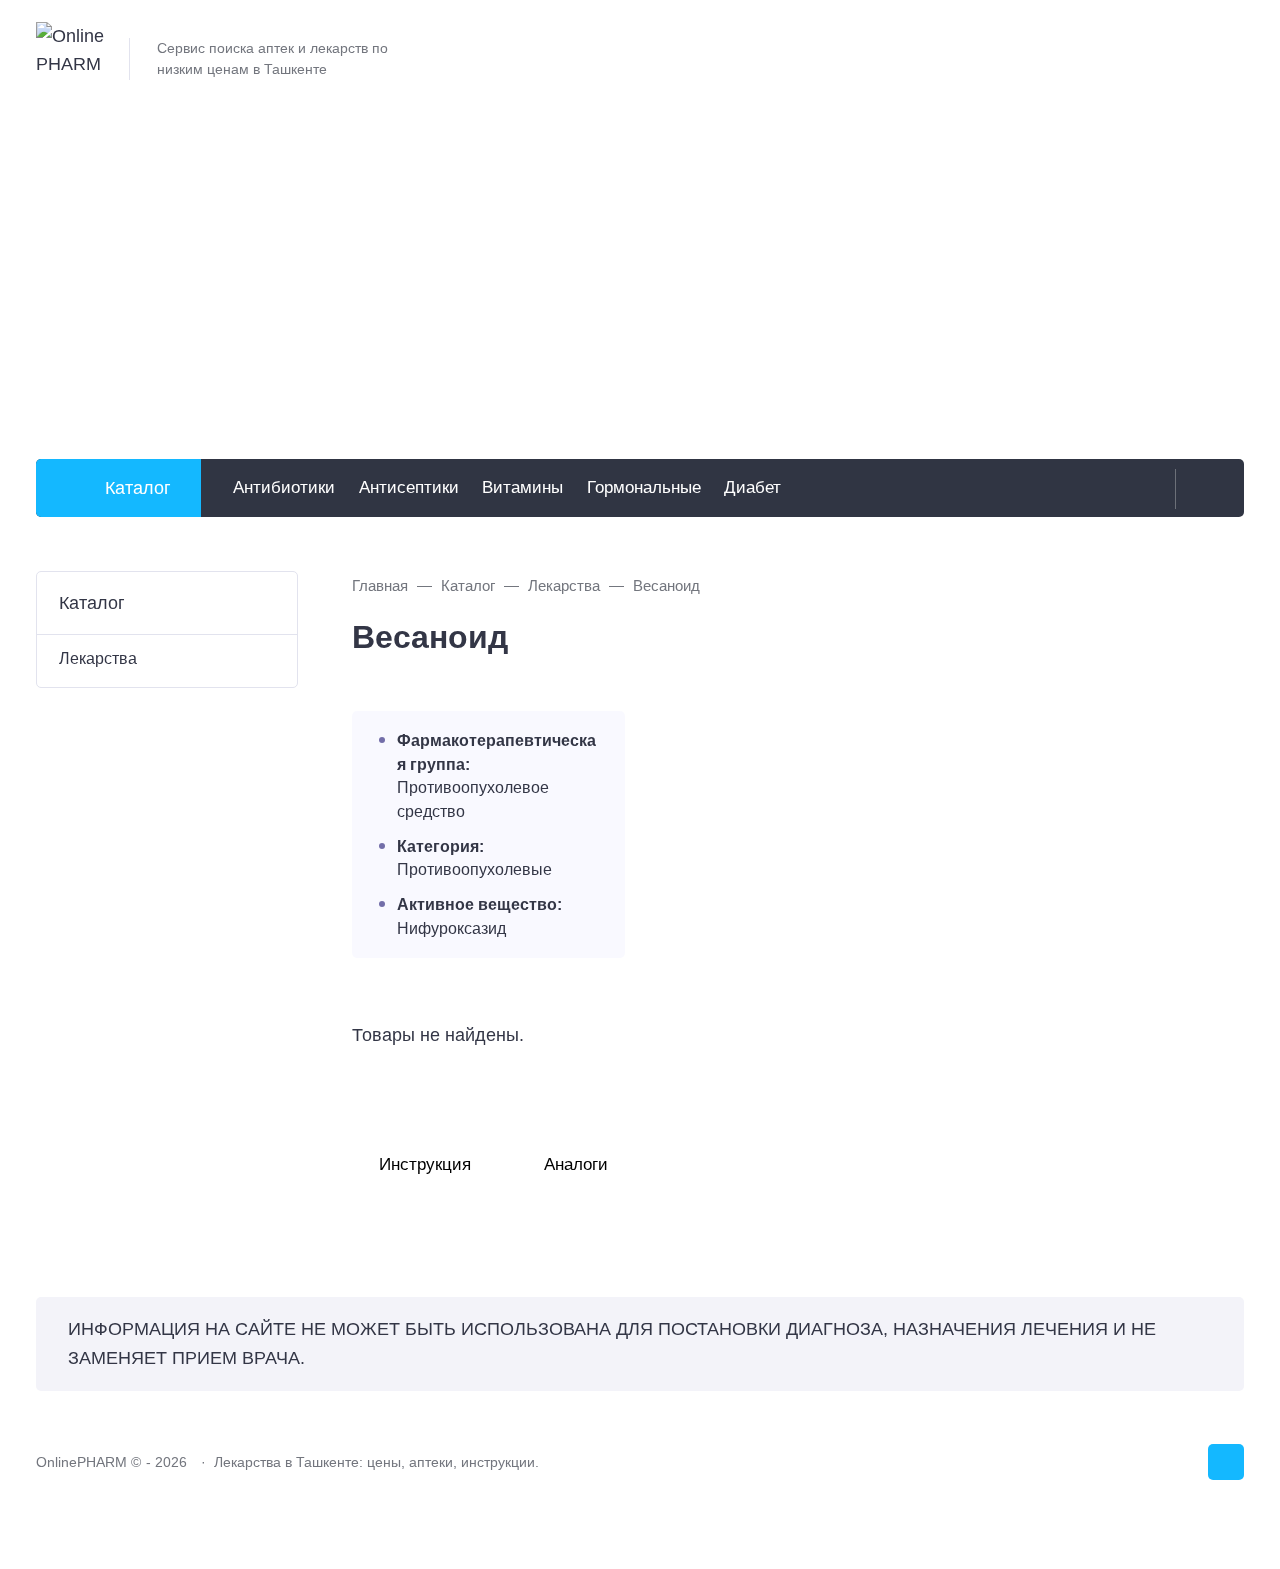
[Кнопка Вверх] (1226, 1462)
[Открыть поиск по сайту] (1205, 489)
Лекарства (98, 658)
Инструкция (425, 1164)
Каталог (138, 488)
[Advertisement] (640, 273)
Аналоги (576, 1164)
